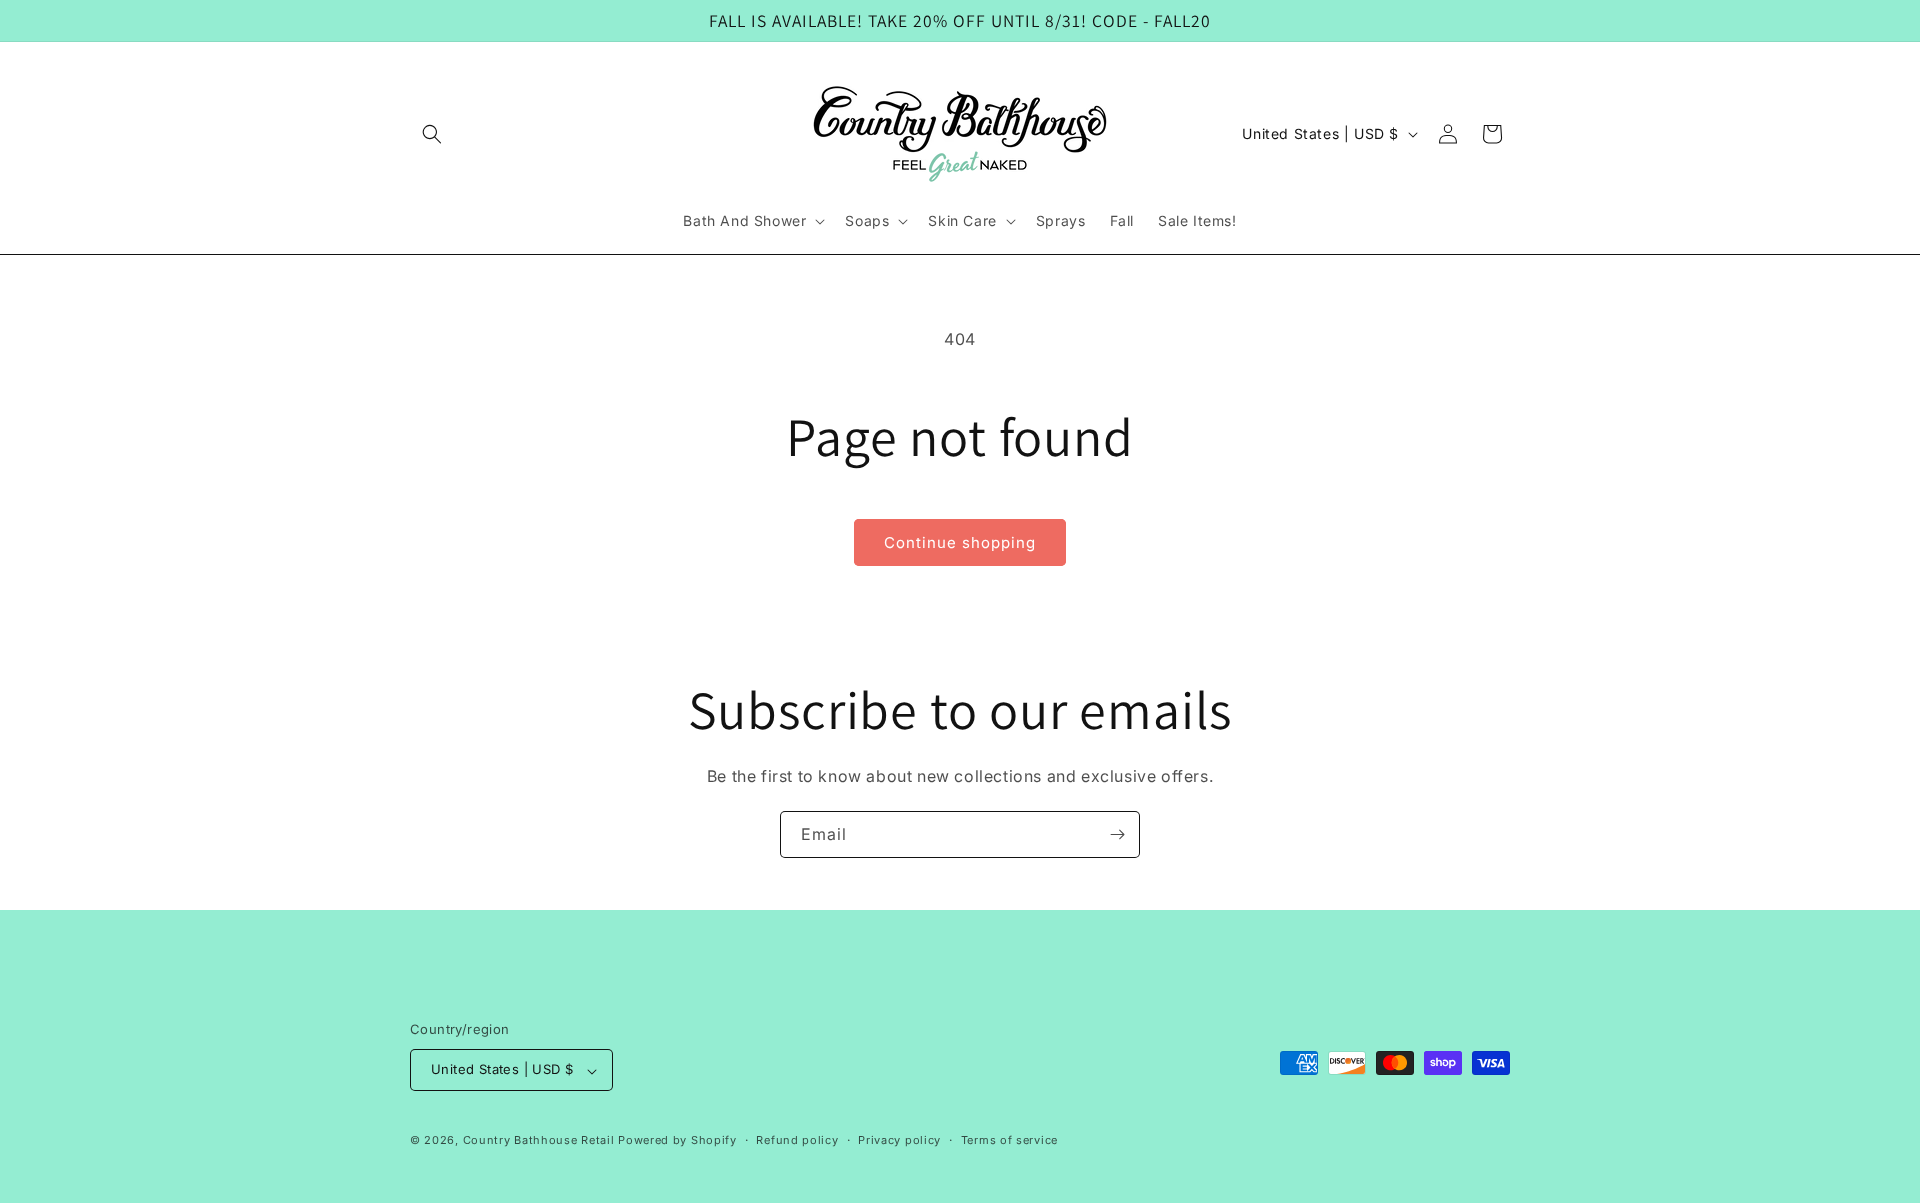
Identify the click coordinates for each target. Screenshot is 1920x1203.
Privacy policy (899, 1140)
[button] (432, 134)
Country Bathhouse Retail (539, 1141)
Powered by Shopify (677, 1141)
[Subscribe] (1117, 834)
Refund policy (797, 1140)
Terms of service (1009, 1140)
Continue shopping (960, 542)
